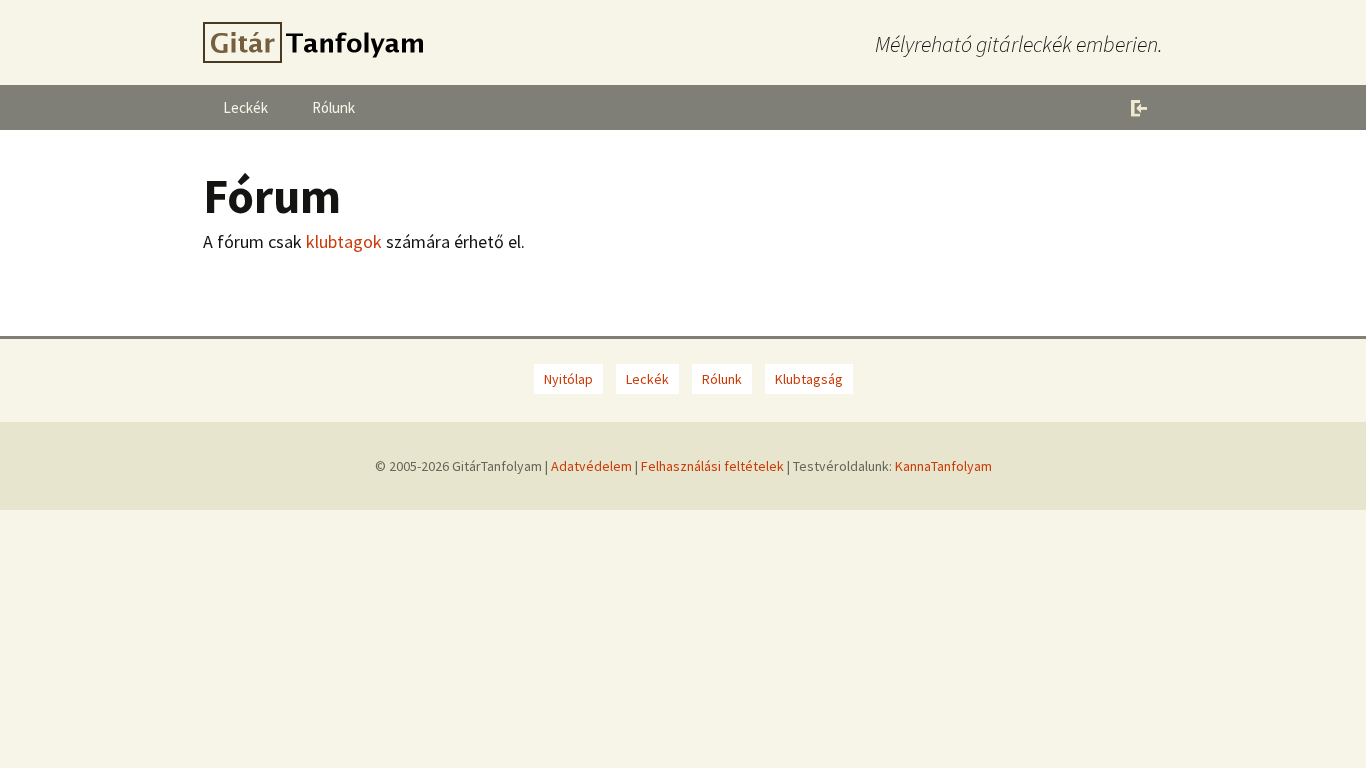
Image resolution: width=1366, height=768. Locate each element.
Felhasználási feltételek (712, 466)
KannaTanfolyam (943, 466)
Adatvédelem (591, 466)
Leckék (245, 107)
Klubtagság (809, 379)
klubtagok (344, 241)
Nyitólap (568, 379)
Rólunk (333, 107)
